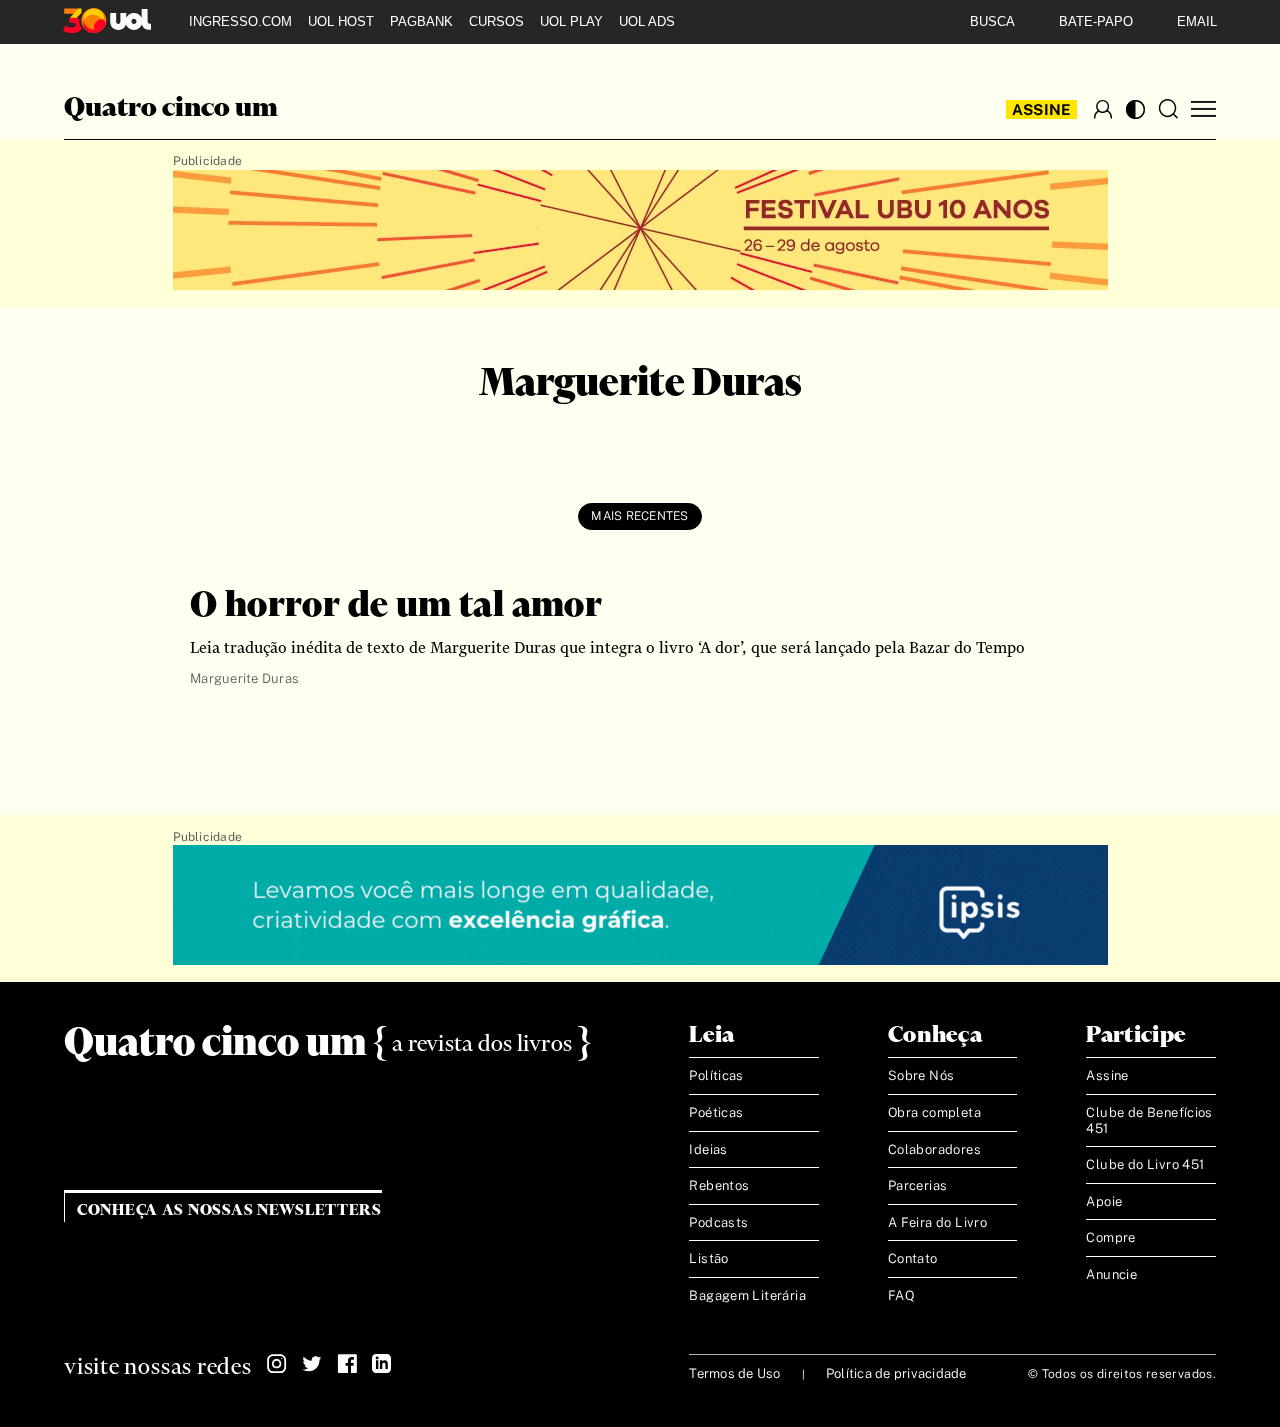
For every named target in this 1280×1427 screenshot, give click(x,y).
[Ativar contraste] (1135, 109)
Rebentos (719, 1185)
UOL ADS (647, 21)
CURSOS (496, 21)
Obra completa (934, 1112)
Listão (708, 1258)
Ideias (708, 1149)
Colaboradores (934, 1149)
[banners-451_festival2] (640, 231)
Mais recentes (639, 516)
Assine (1042, 109)
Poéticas (716, 1112)
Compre (1110, 1237)
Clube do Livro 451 (1145, 1164)
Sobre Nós (921, 1075)
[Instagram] (277, 1364)
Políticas (716, 1075)
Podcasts (718, 1222)
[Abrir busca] (1168, 109)
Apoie (1104, 1201)
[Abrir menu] (1203, 109)
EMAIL (1197, 21)
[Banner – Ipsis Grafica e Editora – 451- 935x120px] (640, 906)
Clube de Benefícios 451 (1149, 1120)
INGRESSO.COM (240, 21)
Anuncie (1111, 1274)
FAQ (901, 1295)
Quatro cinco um (171, 109)
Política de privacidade (896, 1373)
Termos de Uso (734, 1373)
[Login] (1103, 109)
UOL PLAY (571, 21)
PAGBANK (421, 21)
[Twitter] (312, 1364)
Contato (913, 1258)
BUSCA (992, 21)
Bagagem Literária (747, 1295)
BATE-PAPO (1096, 21)
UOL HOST (341, 21)
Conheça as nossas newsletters (229, 1210)
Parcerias (918, 1185)
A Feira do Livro (937, 1222)
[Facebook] (347, 1364)
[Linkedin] (382, 1364)
